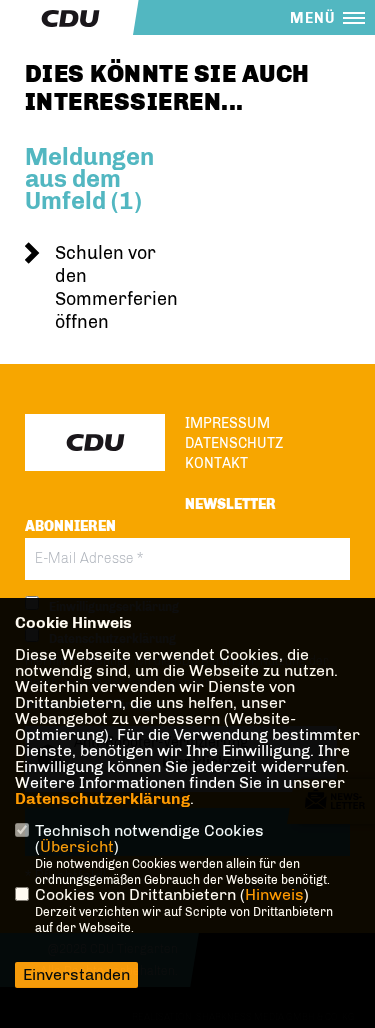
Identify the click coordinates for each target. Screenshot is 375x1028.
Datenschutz (234, 443)
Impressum (227, 423)
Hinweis (274, 894)
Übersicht (77, 846)
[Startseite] (95, 442)
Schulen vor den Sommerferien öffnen (116, 287)
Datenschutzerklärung (102, 798)
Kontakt (216, 463)
